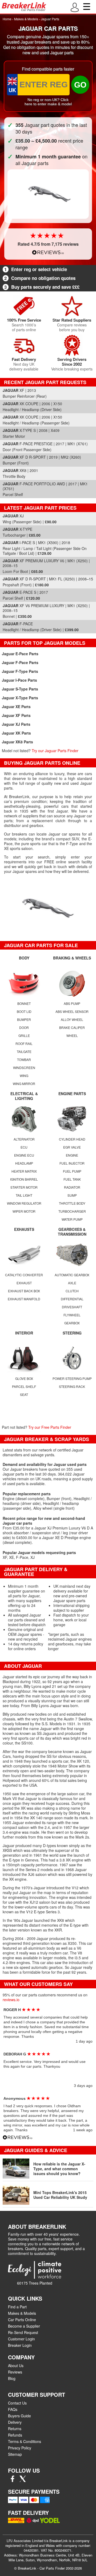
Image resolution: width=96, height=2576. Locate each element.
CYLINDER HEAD (72, 1139)
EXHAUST (24, 1283)
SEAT (24, 1394)
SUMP (72, 1195)
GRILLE (24, 1035)
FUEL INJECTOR (72, 1163)
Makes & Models (26, 19)
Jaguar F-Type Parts (20, 671)
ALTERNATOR (24, 1139)
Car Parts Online (22, 2320)
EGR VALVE (72, 1147)
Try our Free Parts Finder (50, 1427)
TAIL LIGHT (24, 1195)
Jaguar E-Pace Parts (20, 654)
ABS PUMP (72, 1003)
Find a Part (17, 2307)
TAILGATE (24, 1051)
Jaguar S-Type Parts (20, 689)
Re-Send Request (23, 2332)
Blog (12, 2378)
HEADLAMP (24, 1163)
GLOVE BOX (24, 1378)
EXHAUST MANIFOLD (24, 1299)
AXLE (72, 1283)
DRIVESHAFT (72, 1307)
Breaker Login (20, 2345)
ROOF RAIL (24, 1043)
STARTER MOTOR (24, 1187)
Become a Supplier (24, 2326)
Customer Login (21, 2339)
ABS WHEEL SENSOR (72, 1011)
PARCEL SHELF (24, 1386)
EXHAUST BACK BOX (24, 1291)
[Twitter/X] (23, 2480)
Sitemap (15, 2454)
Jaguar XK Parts (16, 733)
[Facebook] (13, 2480)
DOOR (24, 1027)
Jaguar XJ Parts (16, 724)
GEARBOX (72, 1323)
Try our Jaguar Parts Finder (55, 751)
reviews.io (11, 2000)
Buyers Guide (19, 2416)
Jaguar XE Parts (16, 707)
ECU (24, 1147)
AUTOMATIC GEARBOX (72, 1275)
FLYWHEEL (72, 1315)
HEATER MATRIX (24, 1171)
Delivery (15, 2422)
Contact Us (17, 2403)
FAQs (13, 2409)
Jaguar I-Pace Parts (19, 680)
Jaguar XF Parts (16, 715)
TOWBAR (24, 1059)
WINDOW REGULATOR (24, 1203)
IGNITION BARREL (24, 1179)
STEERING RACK (72, 1386)
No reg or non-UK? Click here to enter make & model (48, 102)
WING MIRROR (24, 1084)
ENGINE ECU (24, 1155)
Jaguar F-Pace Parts (20, 662)
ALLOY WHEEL (72, 1019)
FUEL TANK (72, 1179)
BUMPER (24, 1019)
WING (24, 1076)
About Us (16, 2366)
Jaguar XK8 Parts (17, 742)
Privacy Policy (20, 2448)
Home (7, 19)
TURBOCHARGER (72, 1211)
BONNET (24, 1003)
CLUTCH (72, 1291)
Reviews (15, 2372)
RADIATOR (72, 1187)
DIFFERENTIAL (72, 1299)
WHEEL (72, 1035)
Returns (15, 2429)
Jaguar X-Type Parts (20, 698)
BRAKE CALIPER (72, 1027)
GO (80, 85)
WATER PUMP (72, 1219)
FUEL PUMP (72, 1171)
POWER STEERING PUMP (72, 1378)
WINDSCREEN (24, 1068)
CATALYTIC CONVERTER (24, 1275)
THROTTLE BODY (72, 1203)
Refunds (15, 2435)
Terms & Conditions (25, 2441)
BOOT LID (24, 1011)
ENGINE (72, 1155)
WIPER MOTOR (24, 1211)
